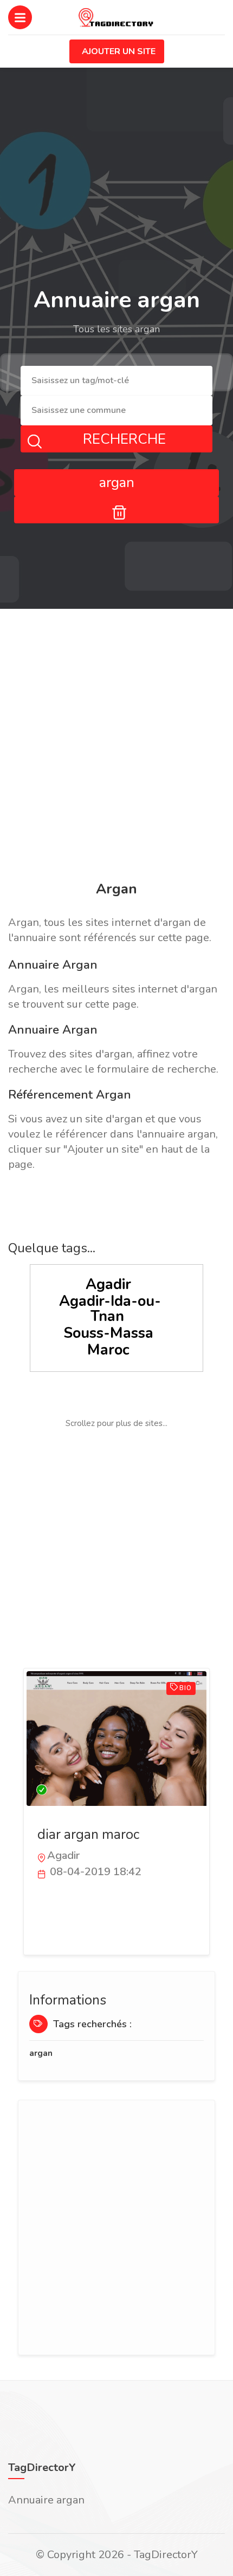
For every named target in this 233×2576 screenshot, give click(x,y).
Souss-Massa (108, 1333)
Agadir (108, 1284)
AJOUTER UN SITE (119, 51)
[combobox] (116, 381)
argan (41, 2053)
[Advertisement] (116, 747)
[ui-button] (116, 510)
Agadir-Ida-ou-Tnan (110, 1309)
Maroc (108, 1350)
